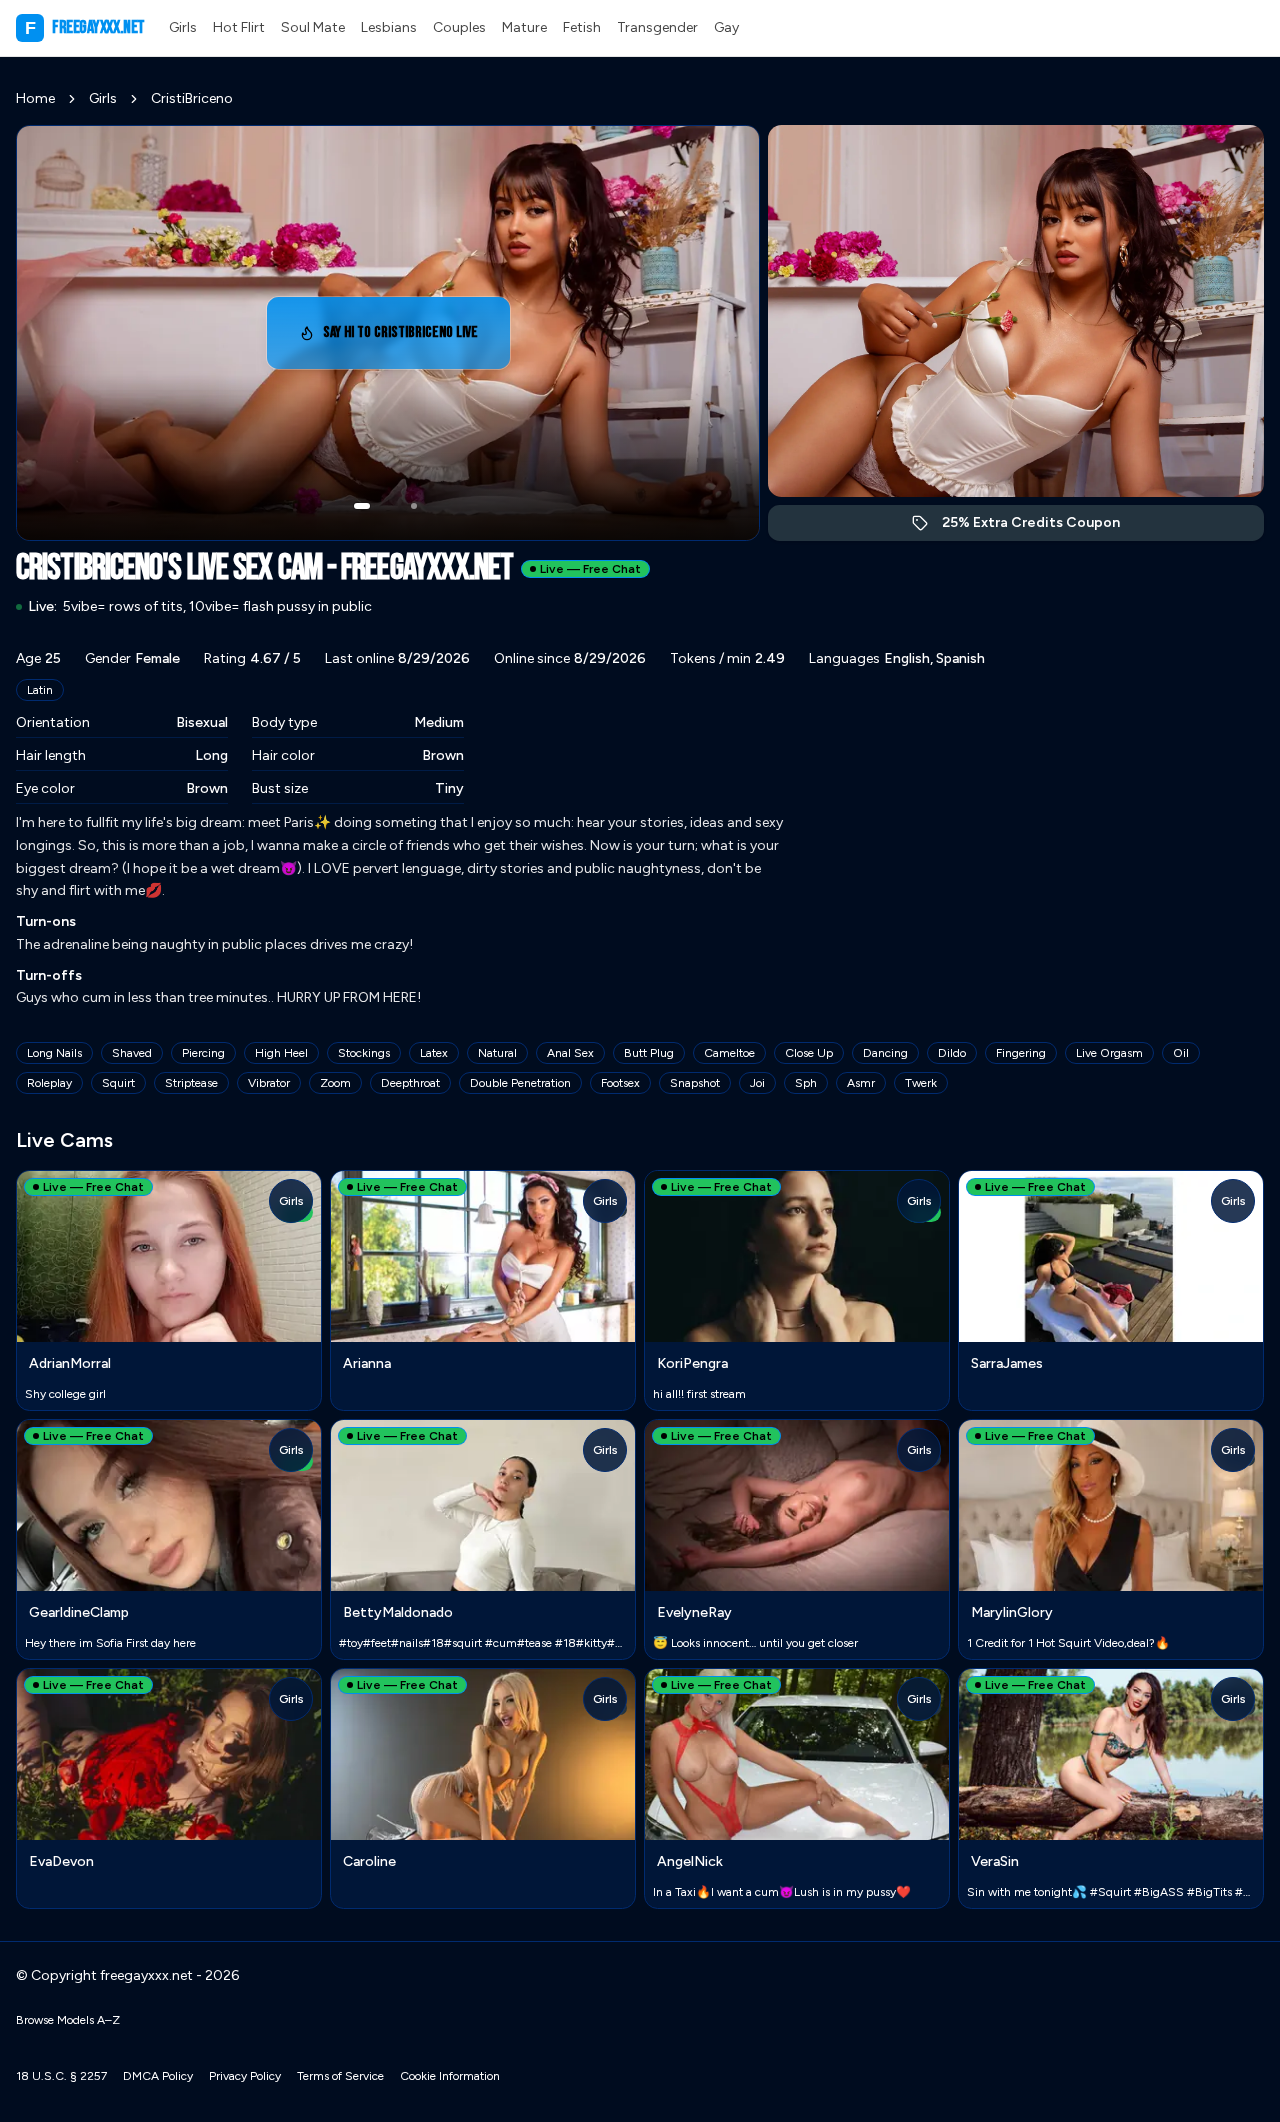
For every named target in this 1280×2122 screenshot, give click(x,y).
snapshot (695, 1083)
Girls (183, 27)
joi (757, 1083)
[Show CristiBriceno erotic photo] (362, 506)
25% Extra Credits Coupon (1041, 527)
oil (1181, 1053)
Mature (524, 27)
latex (434, 1053)
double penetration (520, 1083)
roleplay (49, 1083)
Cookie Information (450, 2076)
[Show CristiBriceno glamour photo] (414, 506)
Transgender (657, 27)
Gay (726, 27)
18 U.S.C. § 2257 (61, 2076)
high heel (281, 1053)
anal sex (570, 1053)
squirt (118, 1083)
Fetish (582, 27)
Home (35, 98)
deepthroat (410, 1083)
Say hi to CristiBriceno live (408, 338)
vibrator (269, 1083)
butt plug (649, 1053)
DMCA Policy (158, 2076)
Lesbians (389, 27)
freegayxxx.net (85, 27)
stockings (364, 1053)
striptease (191, 1083)
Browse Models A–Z (68, 2020)
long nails (54, 1053)
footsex (620, 1083)
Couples (459, 27)
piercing (203, 1053)
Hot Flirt (239, 27)
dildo (952, 1053)
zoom (335, 1083)
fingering (1021, 1053)
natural (497, 1053)
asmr (861, 1083)
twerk (921, 1083)
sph (806, 1083)
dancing (885, 1053)
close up (809, 1053)
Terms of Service (340, 2076)
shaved (132, 1053)
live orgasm (1109, 1053)
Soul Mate (313, 27)
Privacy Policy (245, 2076)
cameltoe (729, 1053)
